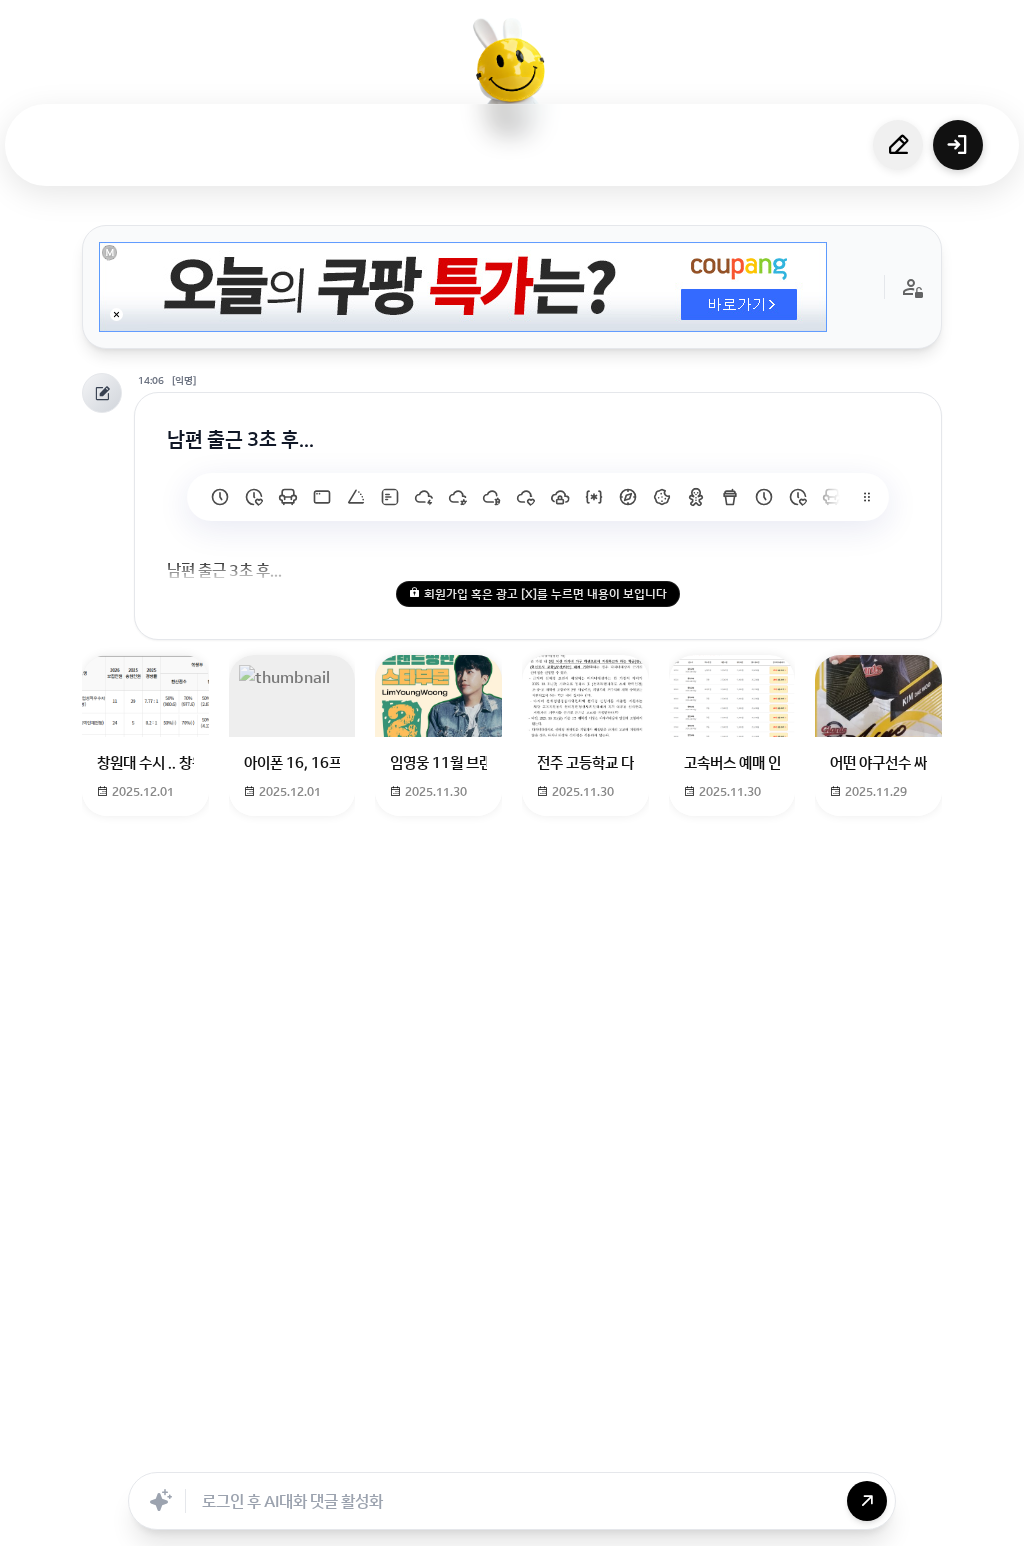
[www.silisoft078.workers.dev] (798, 497)
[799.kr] (322, 497)
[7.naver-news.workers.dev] (492, 497)
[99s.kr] (356, 497)
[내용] (116, 314)
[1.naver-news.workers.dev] (696, 497)
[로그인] (958, 145)
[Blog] (581, 1450)
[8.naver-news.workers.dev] (458, 497)
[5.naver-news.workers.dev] (560, 497)
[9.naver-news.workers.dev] (424, 497)
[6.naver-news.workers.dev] (526, 497)
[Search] (405, 1450)
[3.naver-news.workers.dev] (628, 497)
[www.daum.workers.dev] (730, 497)
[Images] (537, 1450)
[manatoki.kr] (254, 497)
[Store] (449, 1450)
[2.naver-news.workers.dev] (662, 497)
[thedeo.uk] (390, 497)
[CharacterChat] (625, 1450)
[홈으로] (512, 75)
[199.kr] (288, 497)
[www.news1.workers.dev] (764, 497)
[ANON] (493, 1450)
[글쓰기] (898, 145)
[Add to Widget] (715, 1450)
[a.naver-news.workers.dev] (832, 497)
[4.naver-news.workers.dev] (594, 497)
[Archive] (669, 1450)
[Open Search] (309, 1450)
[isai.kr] (220, 497)
